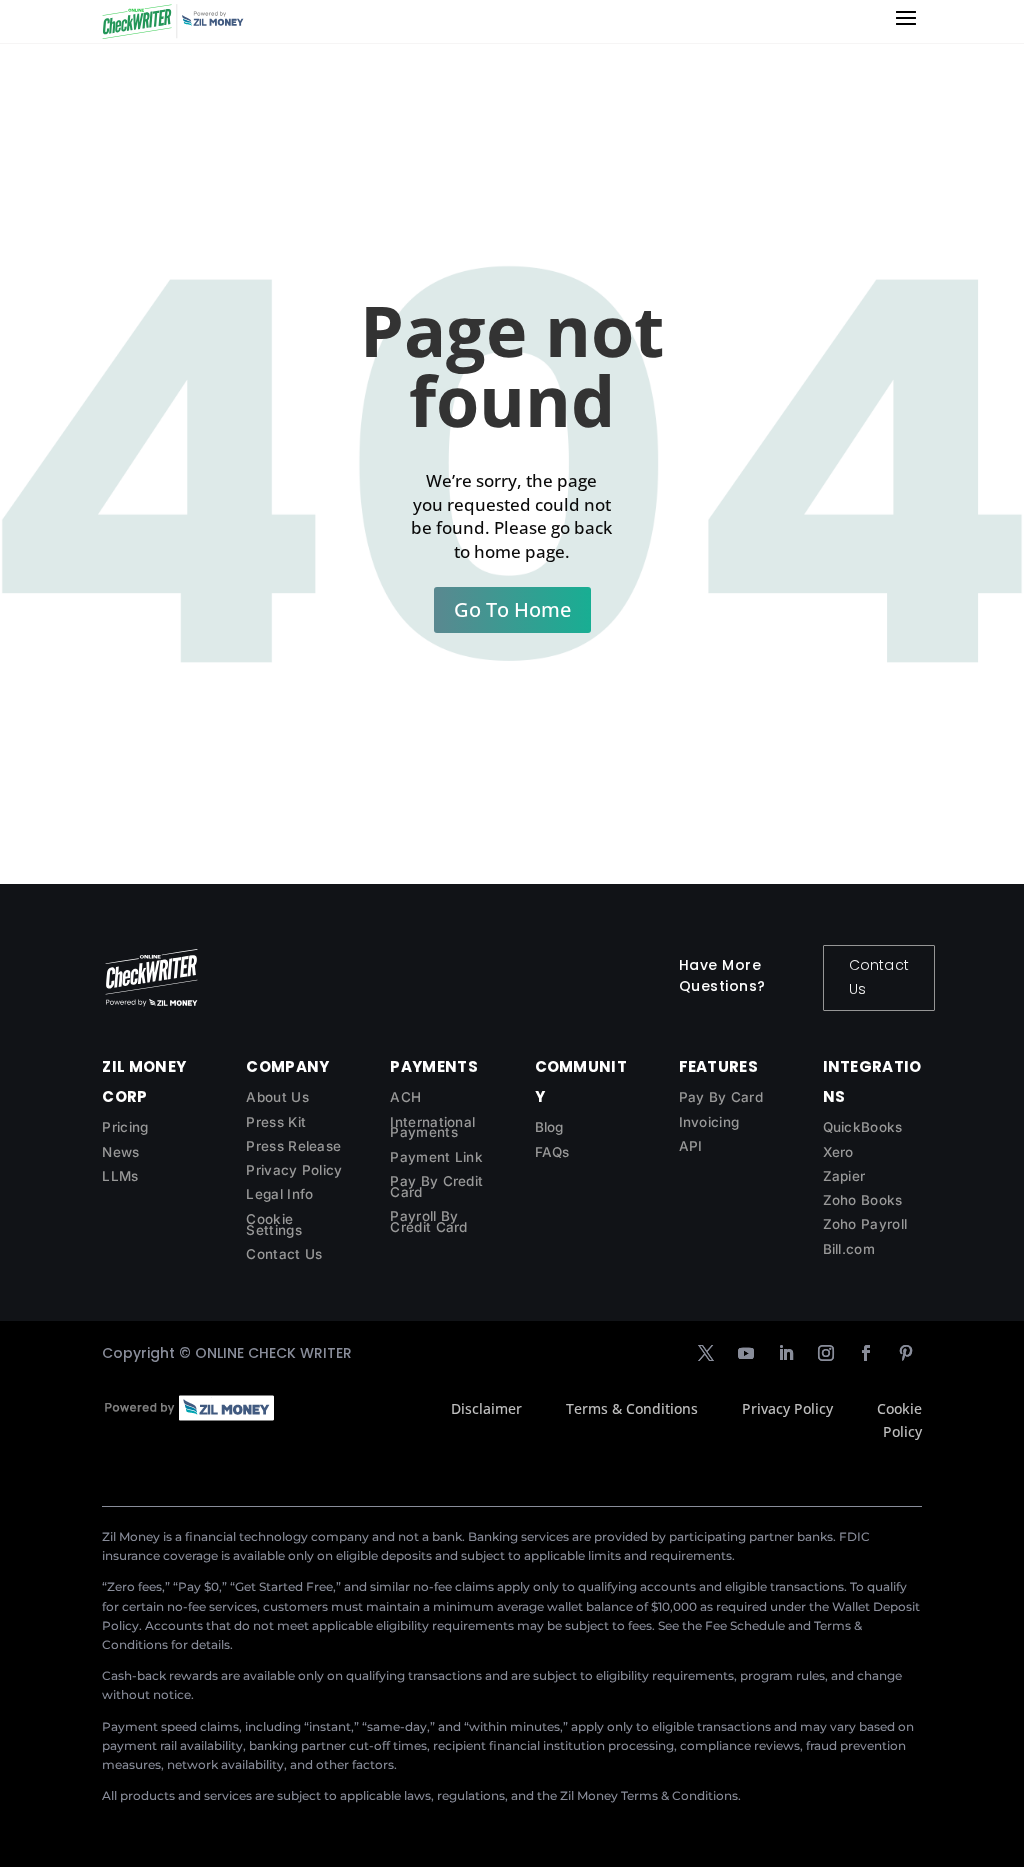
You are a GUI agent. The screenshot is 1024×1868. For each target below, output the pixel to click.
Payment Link (436, 1157)
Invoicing (709, 1122)
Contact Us (879, 977)
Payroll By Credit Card (428, 1221)
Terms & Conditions (632, 1408)
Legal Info (279, 1194)
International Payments (432, 1127)
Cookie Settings (273, 1224)
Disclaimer (486, 1408)
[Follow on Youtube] (746, 1353)
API (691, 1146)
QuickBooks (863, 1127)
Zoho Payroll (865, 1224)
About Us (277, 1097)
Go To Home (512, 609)
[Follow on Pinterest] (906, 1353)
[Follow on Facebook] (866, 1353)
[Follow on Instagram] (826, 1353)
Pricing (125, 1127)
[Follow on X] (706, 1353)
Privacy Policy (294, 1170)
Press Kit (276, 1122)
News (120, 1152)
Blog (549, 1127)
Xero (838, 1152)
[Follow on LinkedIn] (786, 1353)
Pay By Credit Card (436, 1186)
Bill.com (849, 1249)
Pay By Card (721, 1097)
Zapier (844, 1176)
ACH (405, 1097)
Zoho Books (863, 1200)
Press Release (293, 1146)
